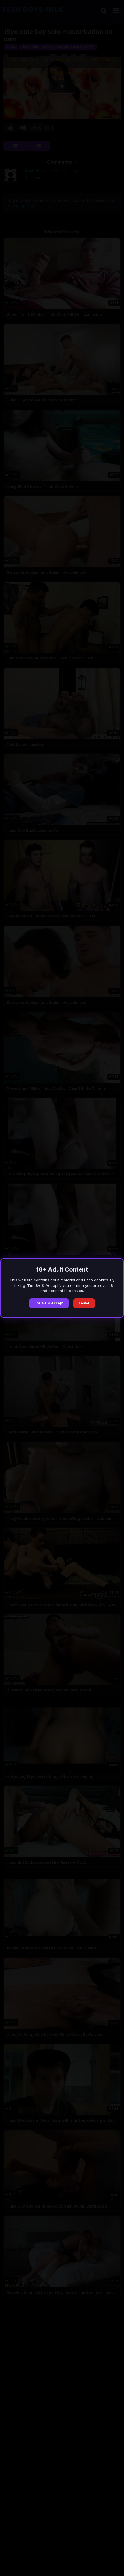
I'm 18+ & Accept (49, 1303)
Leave (84, 1303)
